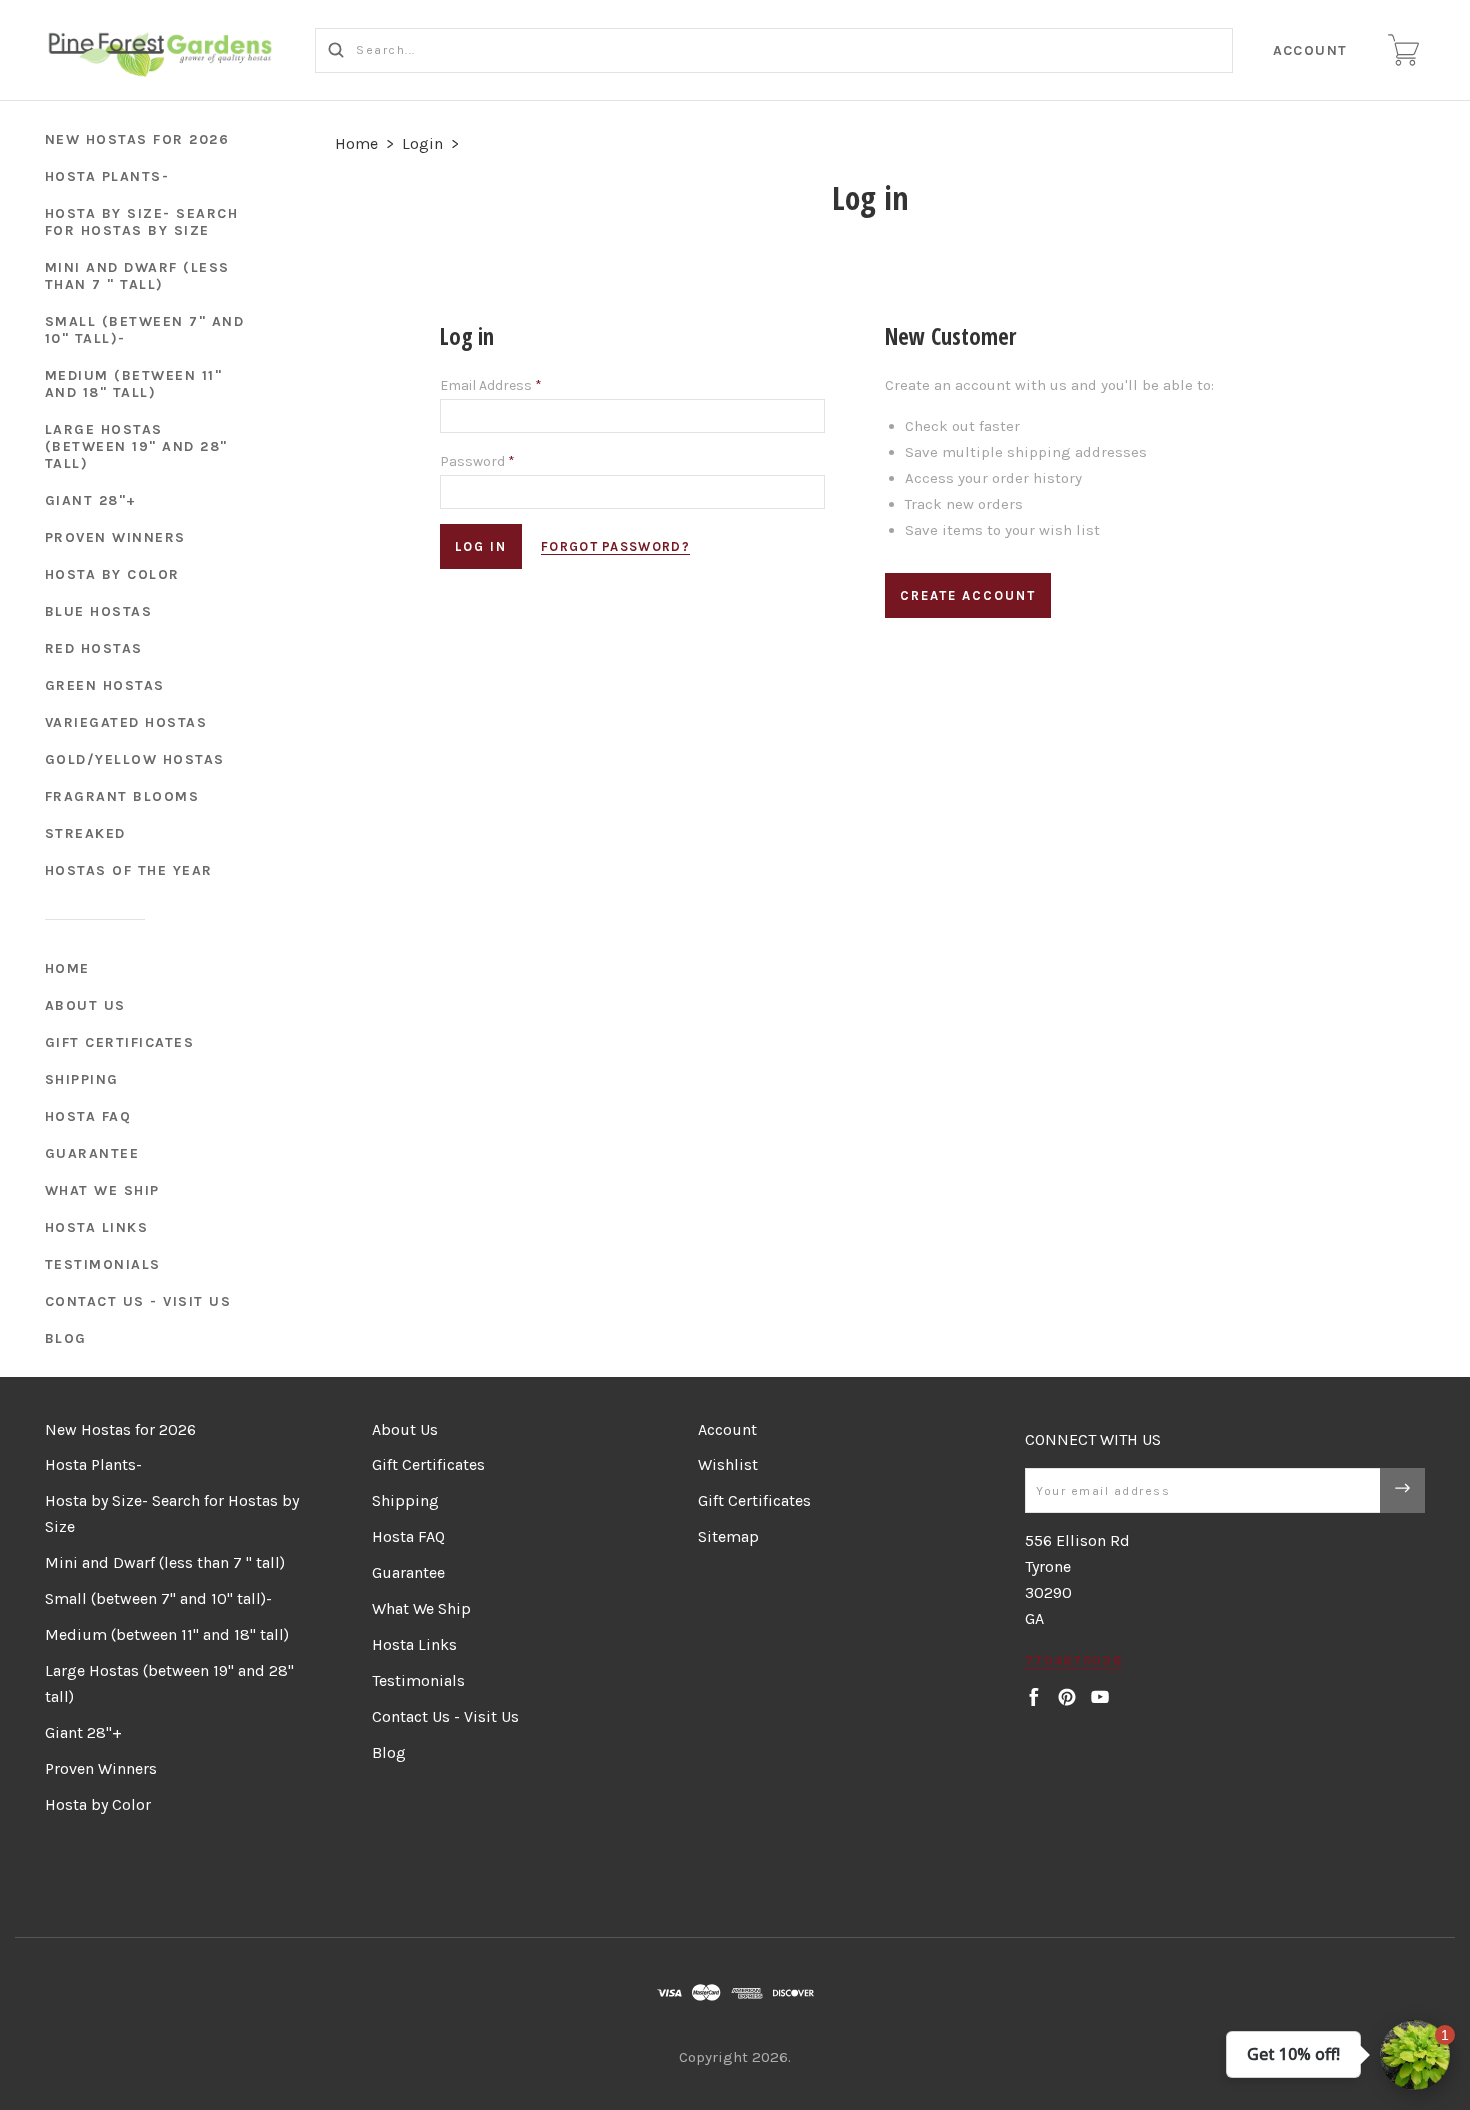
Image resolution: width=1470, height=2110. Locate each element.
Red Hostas (94, 648)
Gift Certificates (120, 1042)
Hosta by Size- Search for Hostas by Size (142, 222)
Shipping (82, 1079)
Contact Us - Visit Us (138, 1301)
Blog (66, 1338)
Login (422, 143)
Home (67, 968)
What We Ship (102, 1190)
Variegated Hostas (126, 722)
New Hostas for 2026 (137, 139)
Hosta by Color (112, 574)
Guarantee (92, 1153)
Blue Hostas (99, 611)
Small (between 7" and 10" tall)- (145, 330)
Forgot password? (615, 546)
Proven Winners (115, 537)
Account (1311, 50)
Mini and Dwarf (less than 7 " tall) (137, 276)
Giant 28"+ (91, 500)
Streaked (85, 833)
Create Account (968, 595)
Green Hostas (105, 685)
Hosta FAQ (88, 1116)
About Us (85, 1005)
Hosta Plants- (107, 176)
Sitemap (728, 1536)
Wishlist (728, 1464)
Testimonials (103, 1264)
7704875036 (1073, 1660)
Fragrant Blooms (122, 796)
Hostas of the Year (129, 870)
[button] (1415, 2055)
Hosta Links (97, 1227)
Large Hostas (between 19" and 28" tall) (136, 446)
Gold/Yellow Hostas (135, 759)
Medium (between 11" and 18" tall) (134, 384)
